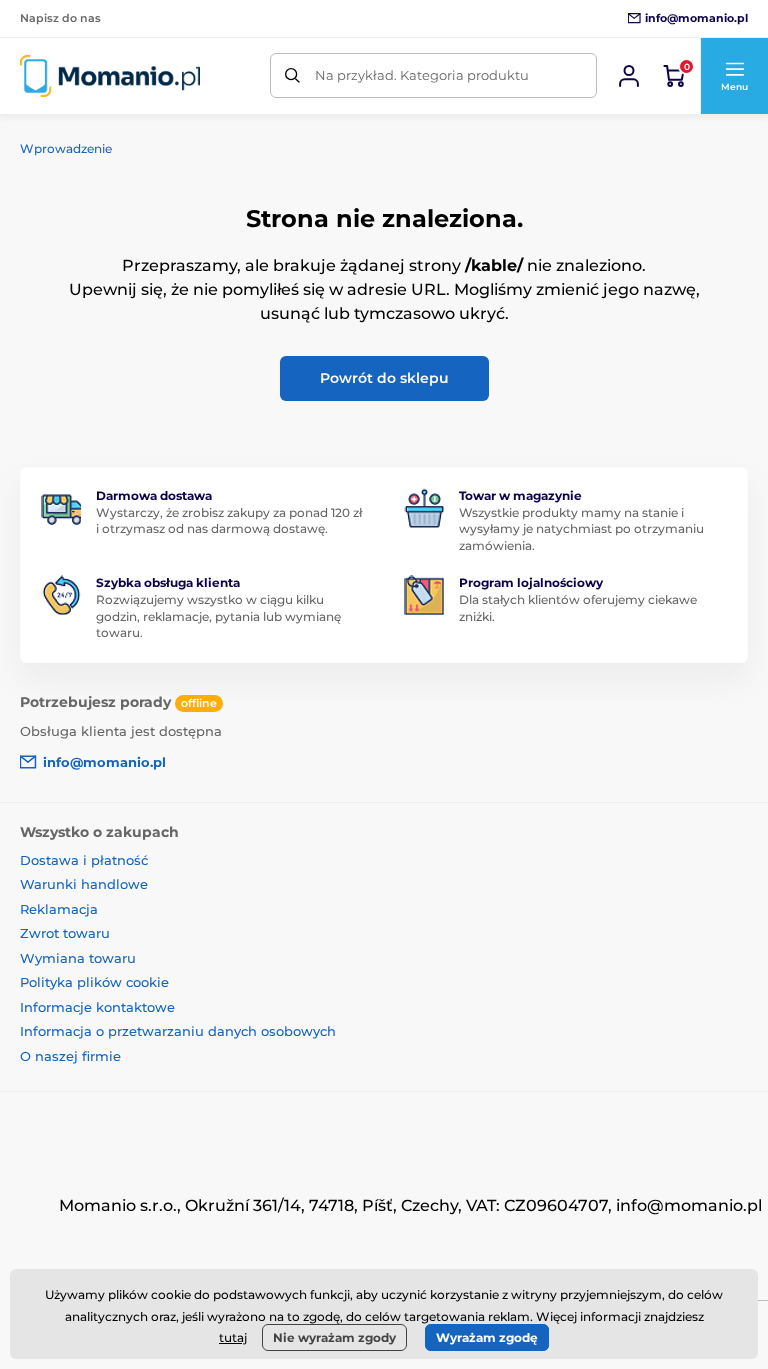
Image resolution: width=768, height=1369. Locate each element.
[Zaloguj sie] (629, 76)
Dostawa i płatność (84, 860)
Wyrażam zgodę (487, 1337)
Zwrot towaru (65, 933)
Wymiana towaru (78, 958)
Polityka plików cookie (94, 982)
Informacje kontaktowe (97, 1007)
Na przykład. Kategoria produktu (422, 75)
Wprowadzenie (66, 148)
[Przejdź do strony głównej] (110, 76)
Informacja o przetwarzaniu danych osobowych (178, 1031)
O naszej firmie (70, 1056)
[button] (734, 76)
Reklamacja (59, 909)
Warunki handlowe (84, 884)
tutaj (233, 1337)
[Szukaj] (292, 75)
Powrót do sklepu (384, 378)
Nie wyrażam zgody (334, 1337)
